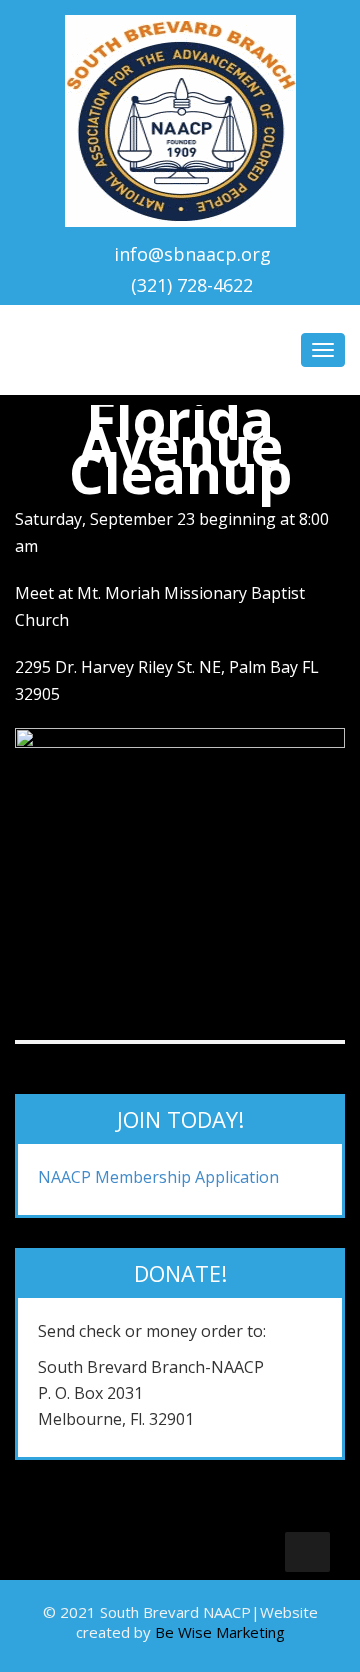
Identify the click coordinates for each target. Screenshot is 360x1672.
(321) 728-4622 (192, 285)
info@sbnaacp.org (192, 254)
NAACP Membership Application (158, 1177)
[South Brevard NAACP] (180, 116)
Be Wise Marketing (220, 1632)
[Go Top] (307, 1552)
